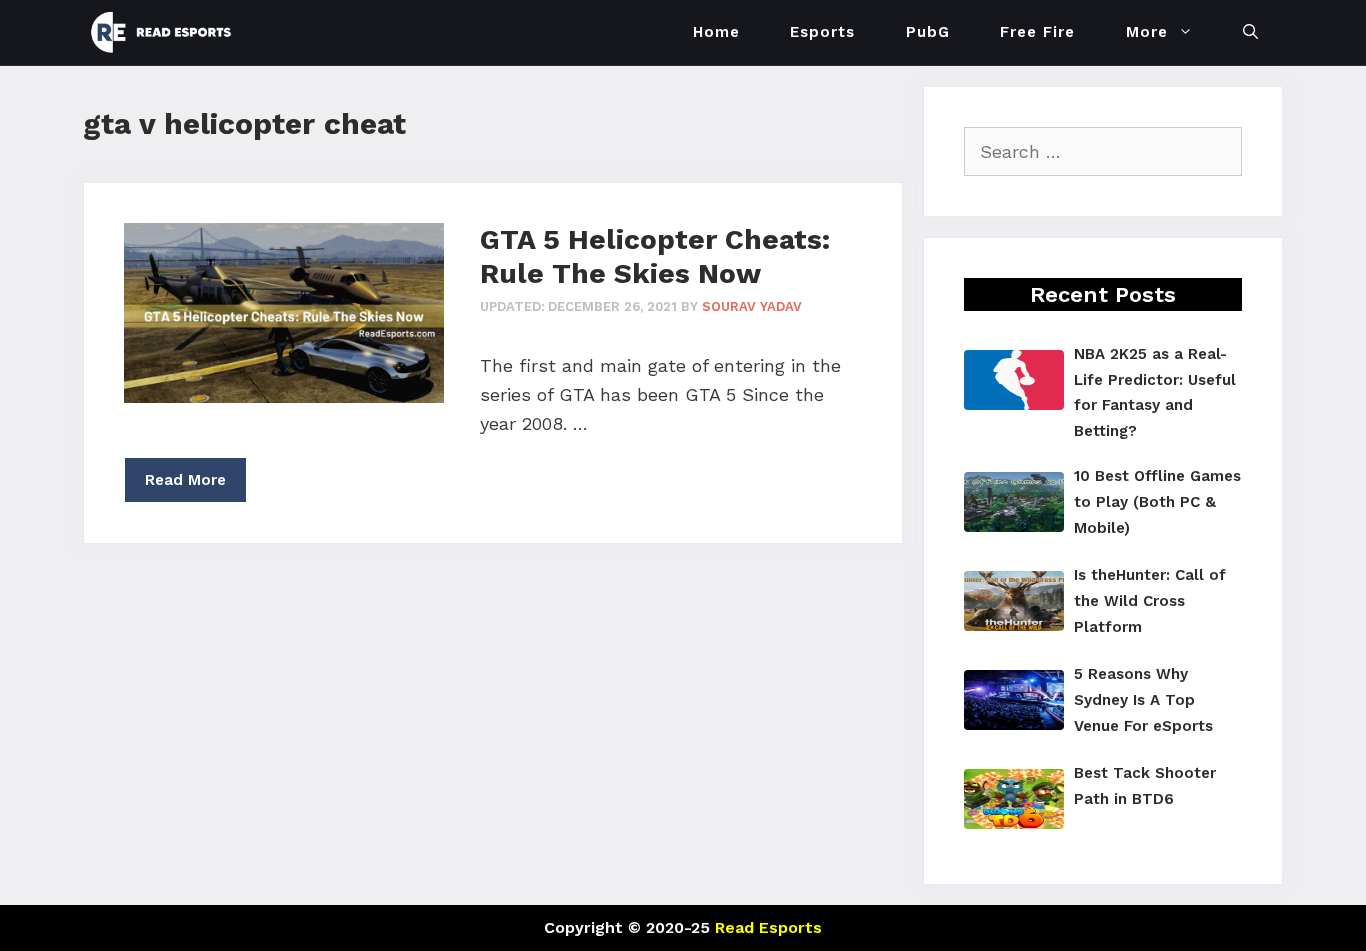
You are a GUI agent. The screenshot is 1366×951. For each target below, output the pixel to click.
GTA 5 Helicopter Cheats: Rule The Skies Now (655, 256)
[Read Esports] (166, 32)
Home (716, 32)
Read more (185, 480)
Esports (822, 32)
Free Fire (1037, 32)
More (1147, 32)
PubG (928, 32)
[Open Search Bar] (1250, 32)
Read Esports (768, 927)
